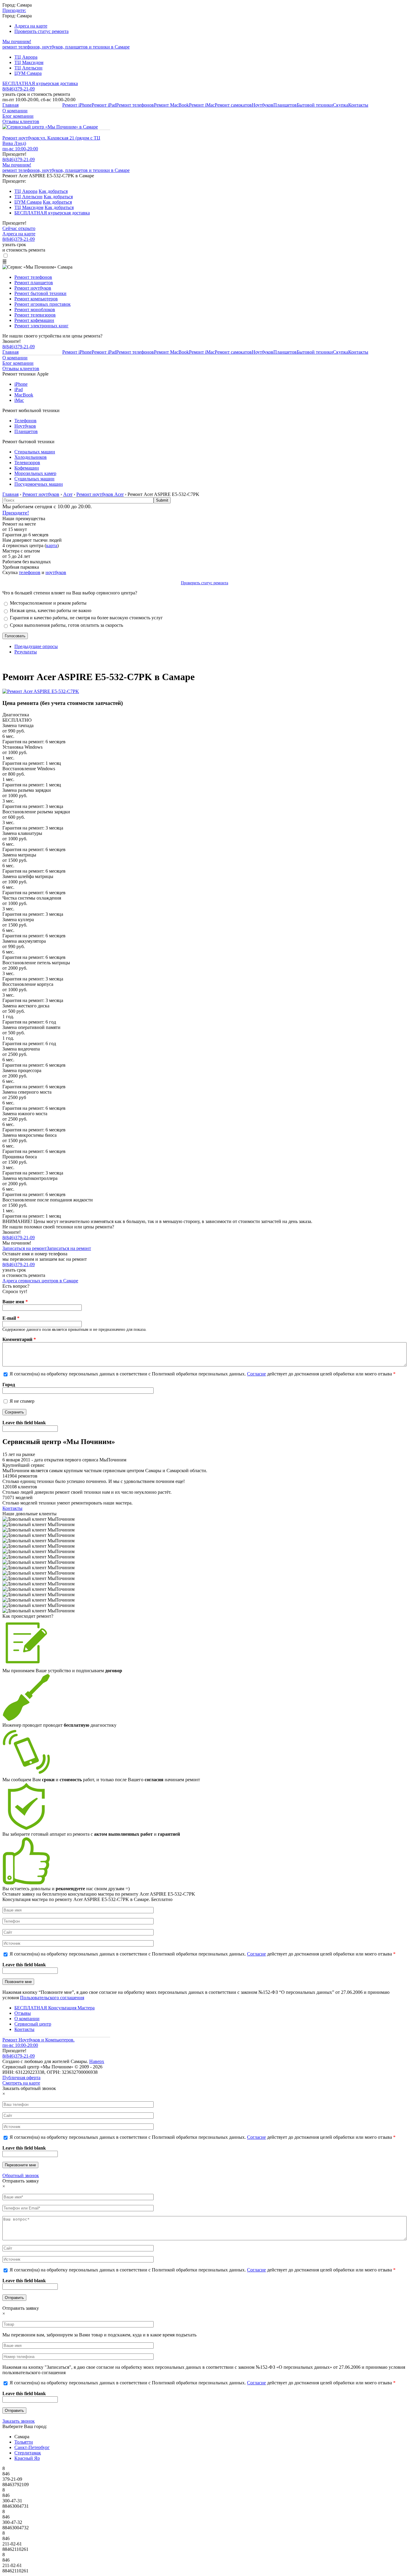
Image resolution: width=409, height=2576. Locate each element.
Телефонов (25, 421)
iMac (19, 400)
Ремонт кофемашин (34, 320)
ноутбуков (56, 572)
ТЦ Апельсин (28, 68)
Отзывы (23, 2013)
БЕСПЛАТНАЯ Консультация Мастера (54, 2008)
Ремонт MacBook (171, 105)
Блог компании (18, 116)
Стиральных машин (35, 452)
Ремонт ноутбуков (33, 288)
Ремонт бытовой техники (40, 293)
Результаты (26, 652)
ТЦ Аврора (26, 57)
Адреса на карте (31, 26)
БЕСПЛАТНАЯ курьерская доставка (40, 83)
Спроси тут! (15, 1291)
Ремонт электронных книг (41, 326)
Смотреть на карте (21, 2083)
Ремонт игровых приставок (43, 304)
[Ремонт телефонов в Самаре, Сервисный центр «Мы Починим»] (50, 127)
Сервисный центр (33, 2024)
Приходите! (16, 513)
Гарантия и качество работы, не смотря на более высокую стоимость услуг (86, 618)
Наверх (97, 2061)
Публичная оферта (21, 2078)
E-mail (11, 1318)
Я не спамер (22, 1401)
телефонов (30, 572)
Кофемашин (27, 468)
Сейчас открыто (19, 228)
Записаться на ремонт (25, 1248)
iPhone (21, 384)
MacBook (24, 395)
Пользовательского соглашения (52, 1998)
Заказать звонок (19, 2421)
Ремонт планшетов (34, 283)
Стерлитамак (28, 2453)
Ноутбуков (263, 105)
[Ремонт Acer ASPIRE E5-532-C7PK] (41, 691)
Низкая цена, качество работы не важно (51, 610)
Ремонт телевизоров (35, 315)
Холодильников (31, 457)
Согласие (256, 1374)
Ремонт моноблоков (35, 309)
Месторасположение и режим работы (48, 603)
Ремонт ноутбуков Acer (100, 494)
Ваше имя (15, 1302)
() (19, 159)
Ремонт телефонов (135, 105)
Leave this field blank (24, 1423)
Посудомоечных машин (39, 484)
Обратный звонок (21, 2175)
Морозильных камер (35, 473)
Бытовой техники (315, 105)
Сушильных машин (34, 479)
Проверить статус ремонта (41, 31)
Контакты (358, 105)
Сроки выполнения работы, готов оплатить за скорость (66, 625)
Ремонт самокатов (233, 105)
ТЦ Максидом (29, 62)
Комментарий (19, 1339)
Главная (10, 105)
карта (52, 545)
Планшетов (285, 105)
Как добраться (53, 191)
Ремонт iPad (104, 105)
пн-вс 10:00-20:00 (20, 149)
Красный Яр (27, 2458)
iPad (19, 389)
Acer (68, 494)
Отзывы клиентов (21, 121)
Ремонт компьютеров (36, 299)
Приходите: (14, 10)
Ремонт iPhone (77, 105)
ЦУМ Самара (28, 73)
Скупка (341, 105)
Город (9, 1385)
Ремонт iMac (202, 105)
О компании (15, 111)
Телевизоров (27, 463)
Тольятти (24, 2442)
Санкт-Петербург (32, 2447)
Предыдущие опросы (36, 646)
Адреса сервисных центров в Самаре (40, 1281)
